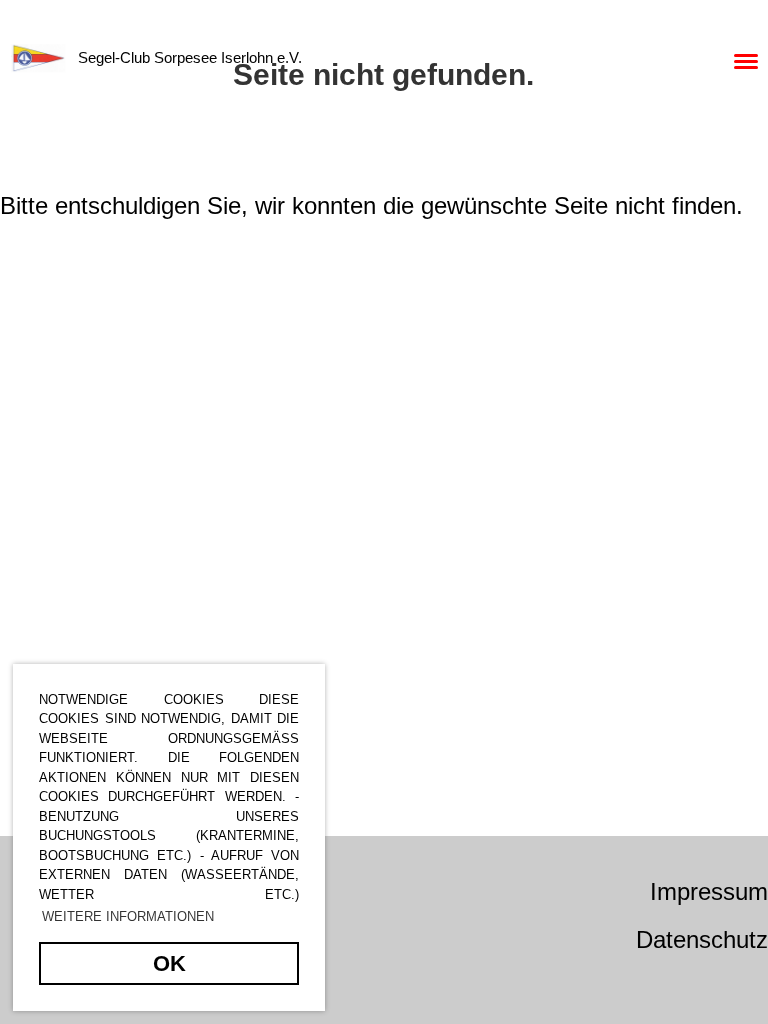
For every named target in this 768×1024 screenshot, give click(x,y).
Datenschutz (702, 939)
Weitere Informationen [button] (128, 916)
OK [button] (169, 963)
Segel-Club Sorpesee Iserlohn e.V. (190, 57)
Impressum (709, 891)
